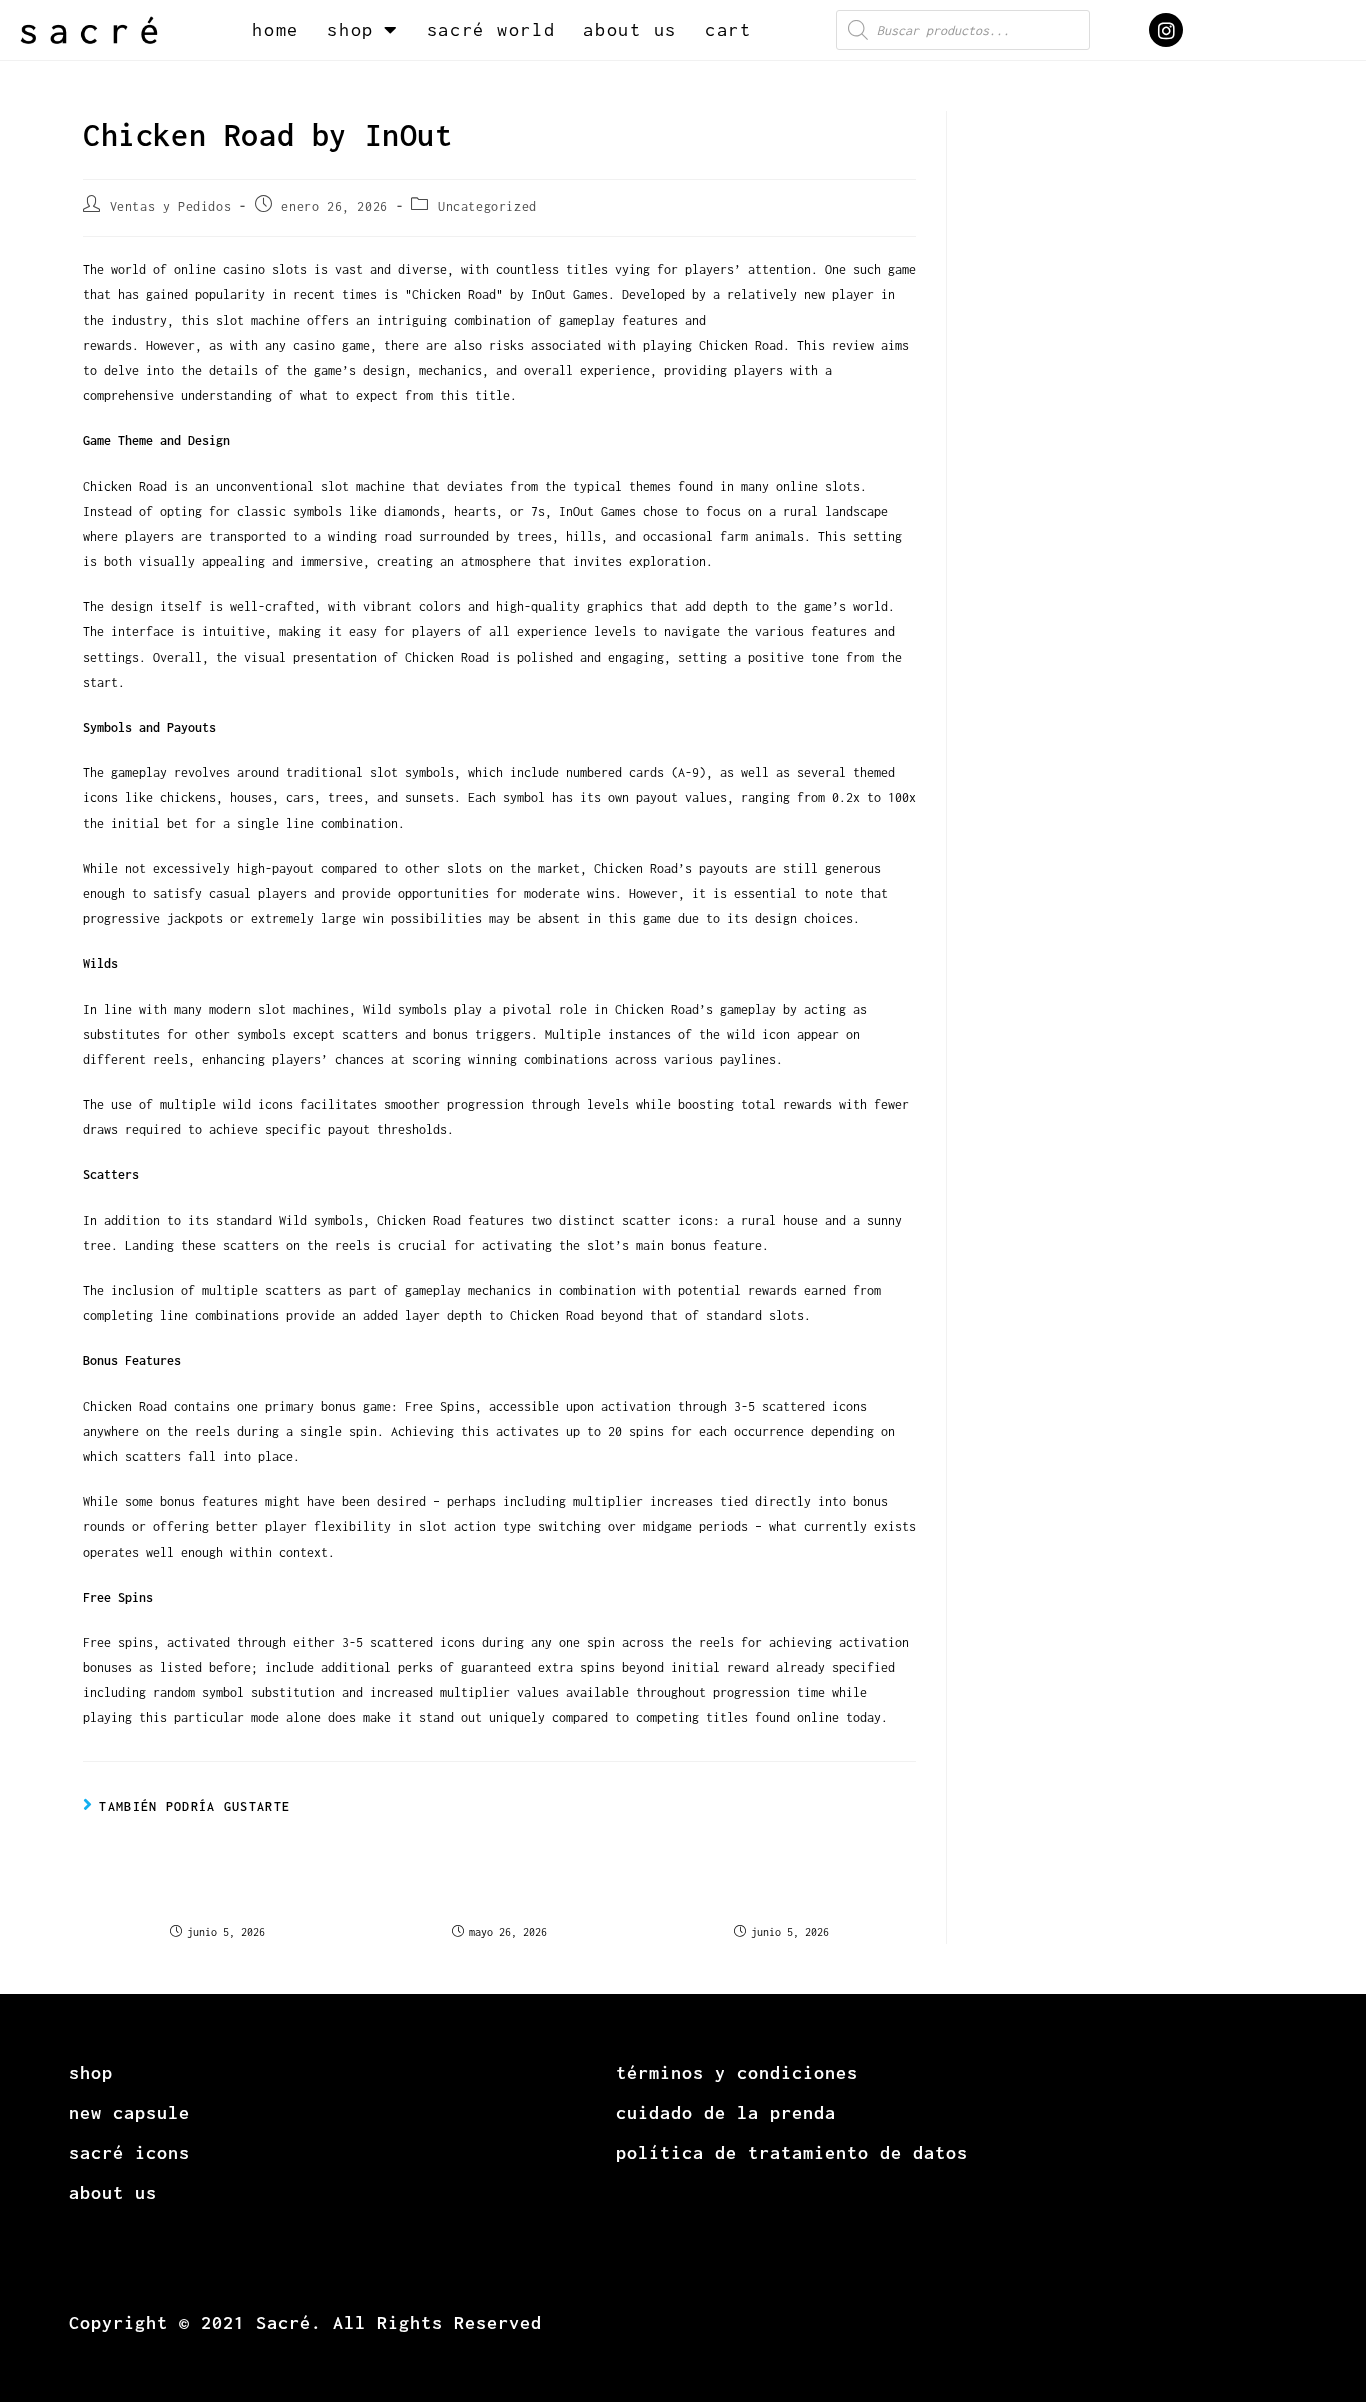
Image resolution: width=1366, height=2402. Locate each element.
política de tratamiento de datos (792, 2152)
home (275, 29)
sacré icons (129, 2152)
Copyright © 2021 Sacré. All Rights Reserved (305, 2322)
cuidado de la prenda (726, 2112)
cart (728, 29)
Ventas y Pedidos (171, 206)
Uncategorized (487, 206)
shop (350, 29)
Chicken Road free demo (790, 320)
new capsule (129, 2112)
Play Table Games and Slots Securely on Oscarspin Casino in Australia (499, 1882)
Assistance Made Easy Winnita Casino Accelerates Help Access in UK (781, 1882)
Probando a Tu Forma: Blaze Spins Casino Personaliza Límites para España (218, 1882)
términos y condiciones (737, 2072)
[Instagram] (1166, 30)
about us (630, 29)
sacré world (491, 29)
